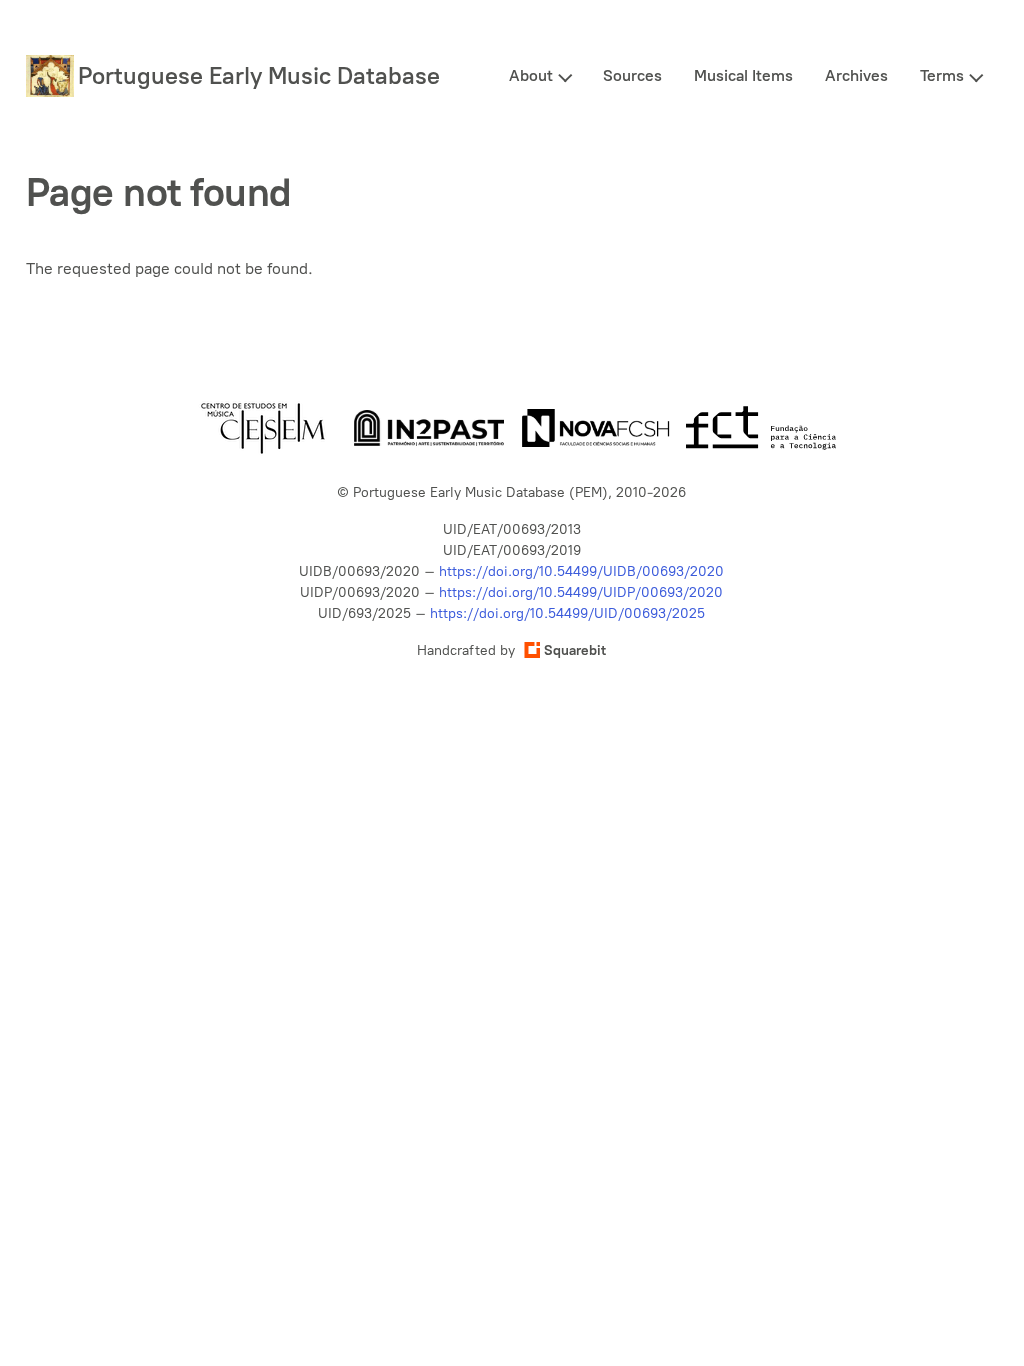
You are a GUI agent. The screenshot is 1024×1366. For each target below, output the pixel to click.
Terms (942, 75)
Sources (632, 75)
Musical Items (743, 75)
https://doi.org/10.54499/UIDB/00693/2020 (581, 571)
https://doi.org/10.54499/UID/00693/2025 (567, 613)
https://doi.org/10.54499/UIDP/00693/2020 (581, 592)
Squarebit (575, 650)
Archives (856, 75)
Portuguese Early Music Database (259, 75)
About (531, 75)
